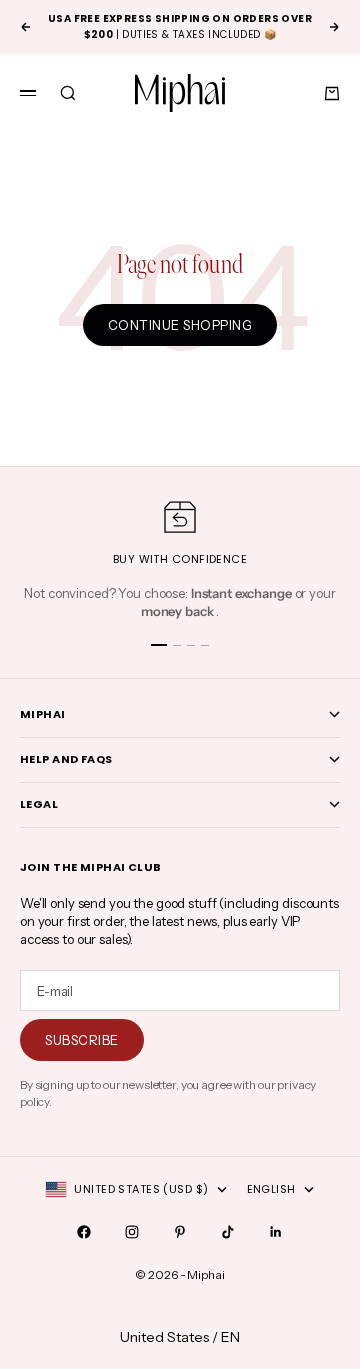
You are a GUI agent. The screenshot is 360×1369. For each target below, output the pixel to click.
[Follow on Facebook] (84, 1232)
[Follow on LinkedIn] (276, 1232)
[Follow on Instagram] (132, 1232)
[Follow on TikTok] (228, 1232)
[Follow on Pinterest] (180, 1232)
